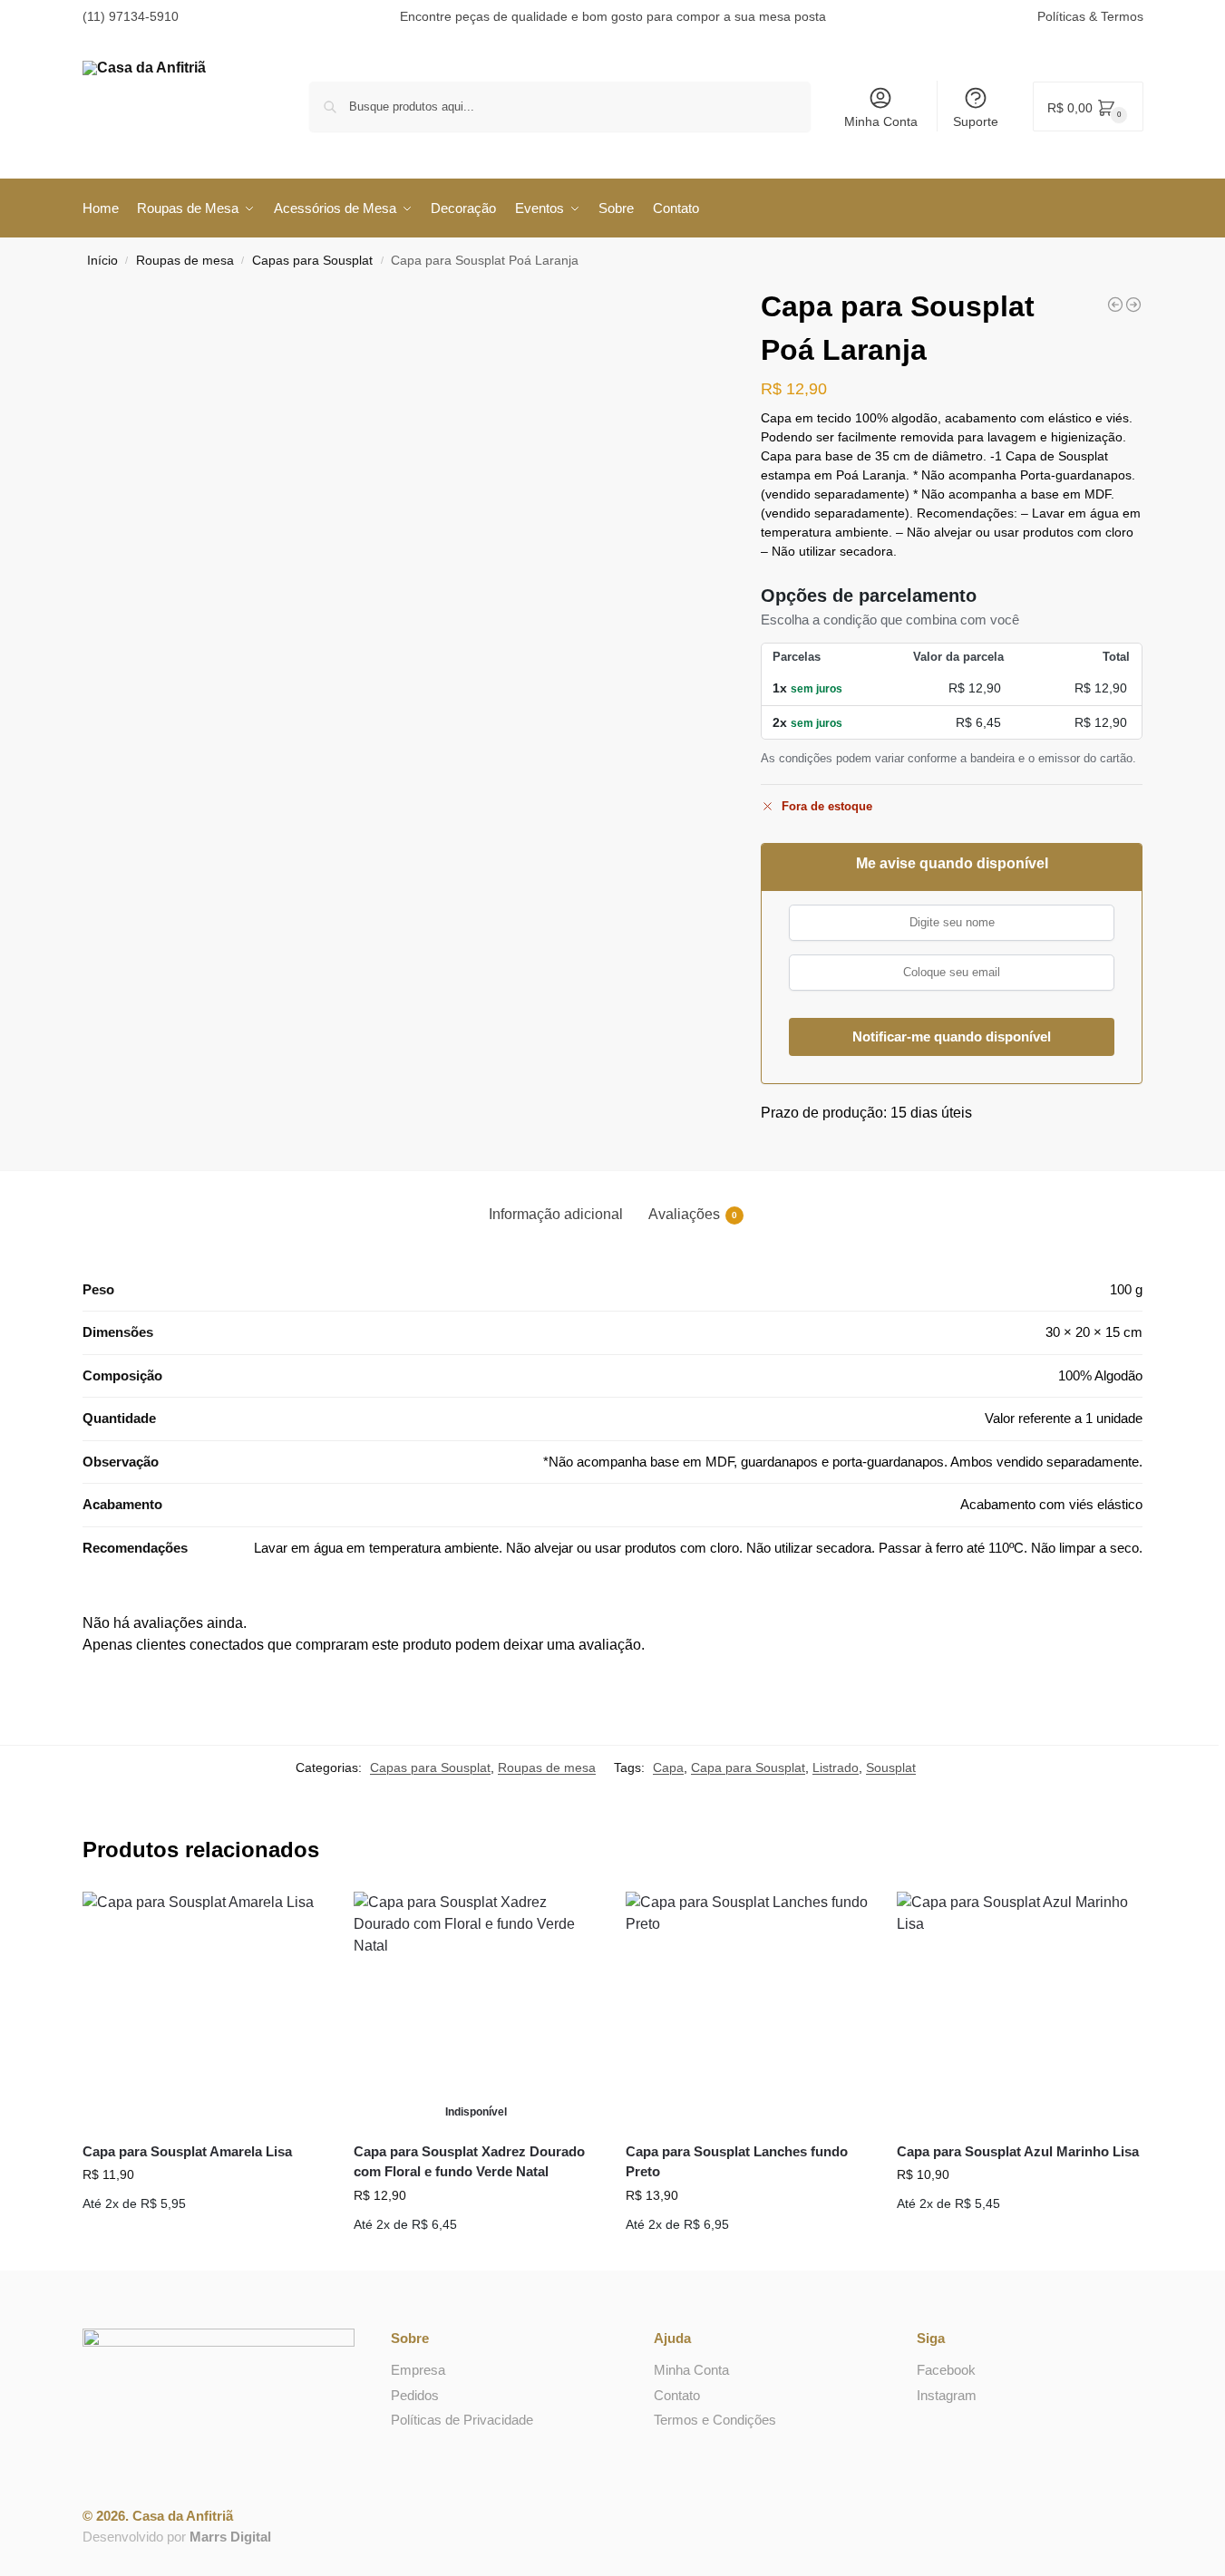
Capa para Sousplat (748, 1767)
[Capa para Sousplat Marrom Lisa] (1115, 305)
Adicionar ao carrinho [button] (204, 2232)
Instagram (947, 2395)
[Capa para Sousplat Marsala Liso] (1133, 305)
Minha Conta (881, 121)
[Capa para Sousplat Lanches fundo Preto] (748, 2009)
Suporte (976, 121)
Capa (668, 1767)
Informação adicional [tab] (556, 1214)
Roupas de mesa (185, 261)
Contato (677, 2395)
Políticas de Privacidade (462, 2420)
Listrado (836, 1767)
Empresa (418, 2370)
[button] (1088, 107)
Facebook (946, 2370)
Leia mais (476, 2252)
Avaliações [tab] (693, 1214)
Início (102, 261)
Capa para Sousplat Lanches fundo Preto (737, 2162)
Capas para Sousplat (312, 261)
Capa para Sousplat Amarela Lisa (187, 2151)
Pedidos (415, 2395)
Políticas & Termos (1090, 16)
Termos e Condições (715, 2420)
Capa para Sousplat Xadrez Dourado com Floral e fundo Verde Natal (469, 2162)
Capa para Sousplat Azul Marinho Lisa (1018, 2151)
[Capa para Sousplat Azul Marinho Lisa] (1019, 2009)
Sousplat (891, 1767)
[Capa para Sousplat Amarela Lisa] (205, 2009)
